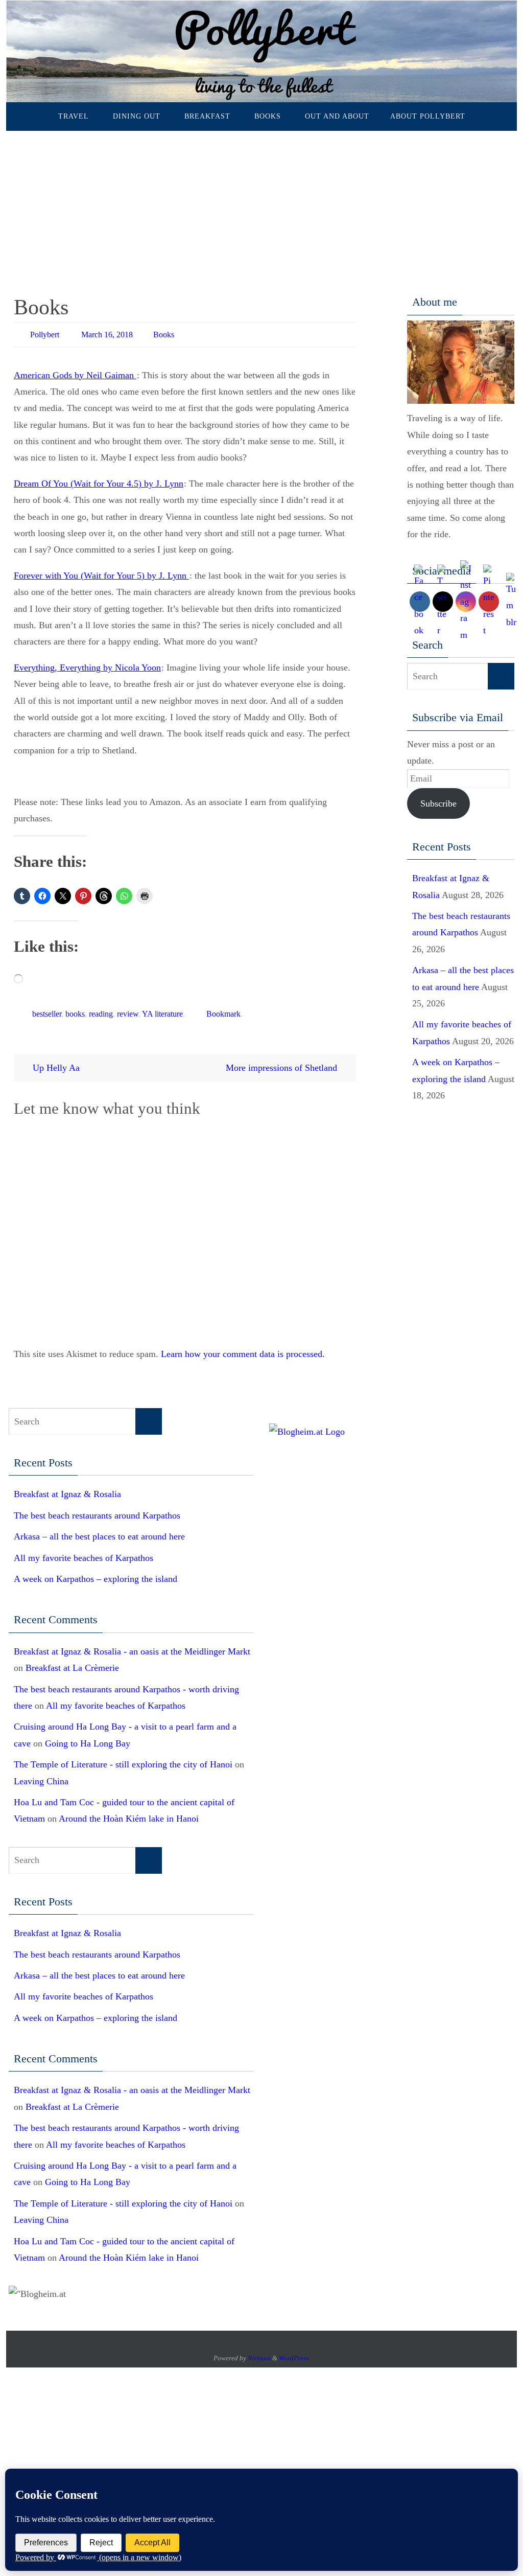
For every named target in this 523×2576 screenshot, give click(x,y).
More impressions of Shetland (283, 1063)
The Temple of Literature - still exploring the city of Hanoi (123, 1760)
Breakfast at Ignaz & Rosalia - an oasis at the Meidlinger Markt (132, 1646)
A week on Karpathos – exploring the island (96, 1574)
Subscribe (438, 803)
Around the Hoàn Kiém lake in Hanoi (129, 1814)
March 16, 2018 (107, 333)
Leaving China (41, 1776)
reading (101, 1010)
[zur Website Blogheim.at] (307, 1427)
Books (164, 333)
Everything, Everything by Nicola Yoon (87, 665)
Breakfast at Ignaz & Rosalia (67, 1489)
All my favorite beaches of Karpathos (84, 1553)
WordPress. (294, 2353)
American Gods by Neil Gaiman (75, 373)
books (75, 1010)
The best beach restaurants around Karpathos (97, 1510)
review (128, 1010)
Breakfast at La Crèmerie (72, 1663)
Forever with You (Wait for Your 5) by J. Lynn (101, 573)
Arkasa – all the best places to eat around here (99, 1532)
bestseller (47, 1010)
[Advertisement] (261, 208)
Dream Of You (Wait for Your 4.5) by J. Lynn (99, 481)
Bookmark (223, 1010)
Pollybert (45, 333)
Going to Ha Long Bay (88, 1738)
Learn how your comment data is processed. (243, 1349)
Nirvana (259, 2353)
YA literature (162, 1010)
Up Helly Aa (55, 1063)
